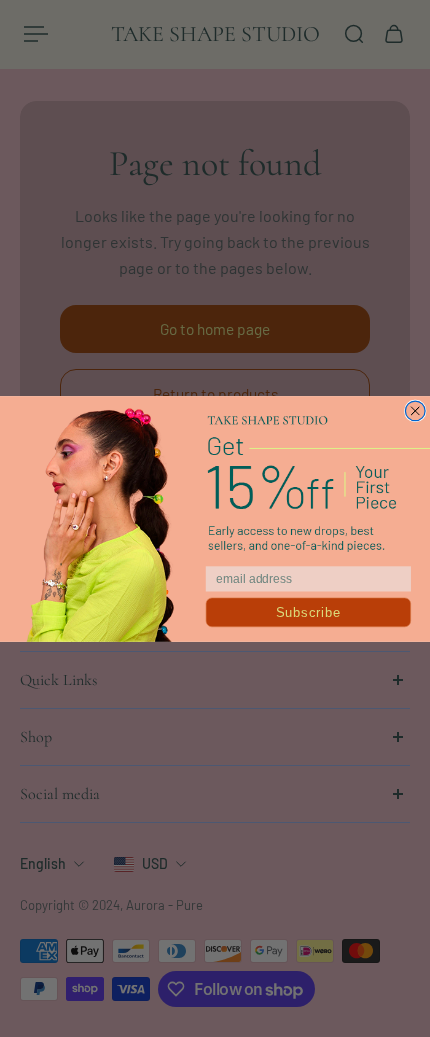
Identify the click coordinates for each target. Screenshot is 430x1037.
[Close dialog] (415, 411)
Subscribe (308, 612)
